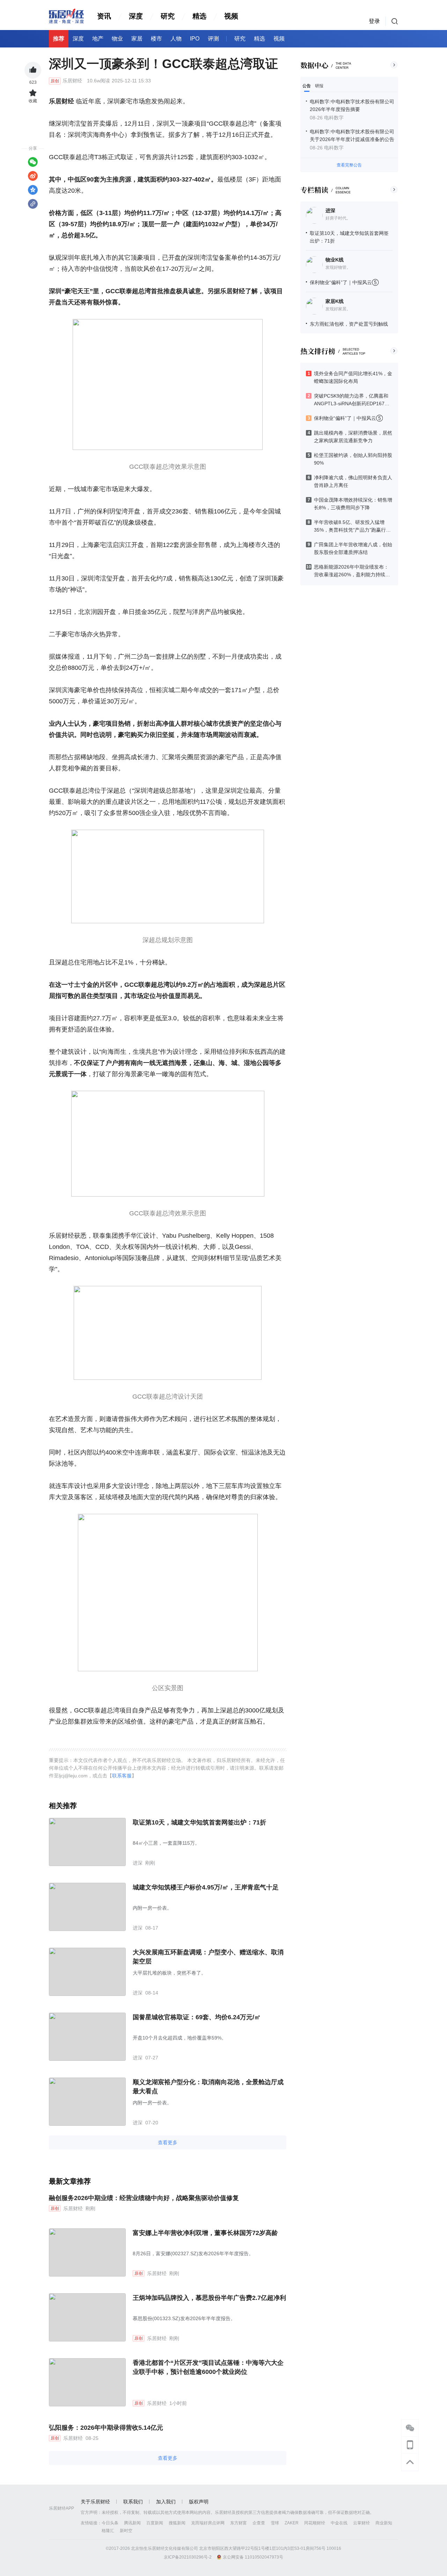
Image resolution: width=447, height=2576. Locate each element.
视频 (231, 16)
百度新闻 (155, 2523)
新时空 (126, 2531)
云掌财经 (361, 2523)
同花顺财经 (315, 2523)
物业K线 (335, 260)
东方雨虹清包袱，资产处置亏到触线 (349, 324)
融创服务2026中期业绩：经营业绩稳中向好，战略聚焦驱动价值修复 (144, 2198)
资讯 (104, 16)
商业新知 (384, 2523)
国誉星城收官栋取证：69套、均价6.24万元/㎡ (197, 2017)
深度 (136, 16)
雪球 (275, 2523)
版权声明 (199, 2502)
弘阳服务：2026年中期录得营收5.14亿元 (106, 2428)
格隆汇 (108, 2531)
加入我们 (166, 2502)
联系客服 (122, 1776)
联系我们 (133, 2502)
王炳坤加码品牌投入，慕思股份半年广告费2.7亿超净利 (209, 2298)
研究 (168, 16)
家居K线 (335, 301)
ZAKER (292, 2523)
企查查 (259, 2523)
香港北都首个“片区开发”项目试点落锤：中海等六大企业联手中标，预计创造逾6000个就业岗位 (208, 2367)
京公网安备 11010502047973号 (253, 2557)
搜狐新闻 (177, 2523)
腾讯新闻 (132, 2523)
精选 (199, 16)
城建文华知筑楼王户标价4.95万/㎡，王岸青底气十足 (206, 1887)
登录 (374, 21)
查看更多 (168, 2142)
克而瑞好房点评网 (208, 2523)
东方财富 (239, 2523)
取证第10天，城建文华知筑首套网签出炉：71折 (199, 1822)
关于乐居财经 (95, 2502)
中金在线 (339, 2523)
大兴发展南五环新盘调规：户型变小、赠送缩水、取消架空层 (208, 1957)
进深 (330, 210)
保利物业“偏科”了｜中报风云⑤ (344, 282)
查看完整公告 (349, 165)
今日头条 (110, 2523)
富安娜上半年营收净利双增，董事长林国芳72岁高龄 (205, 2233)
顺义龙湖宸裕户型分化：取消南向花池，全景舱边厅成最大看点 (208, 2087)
